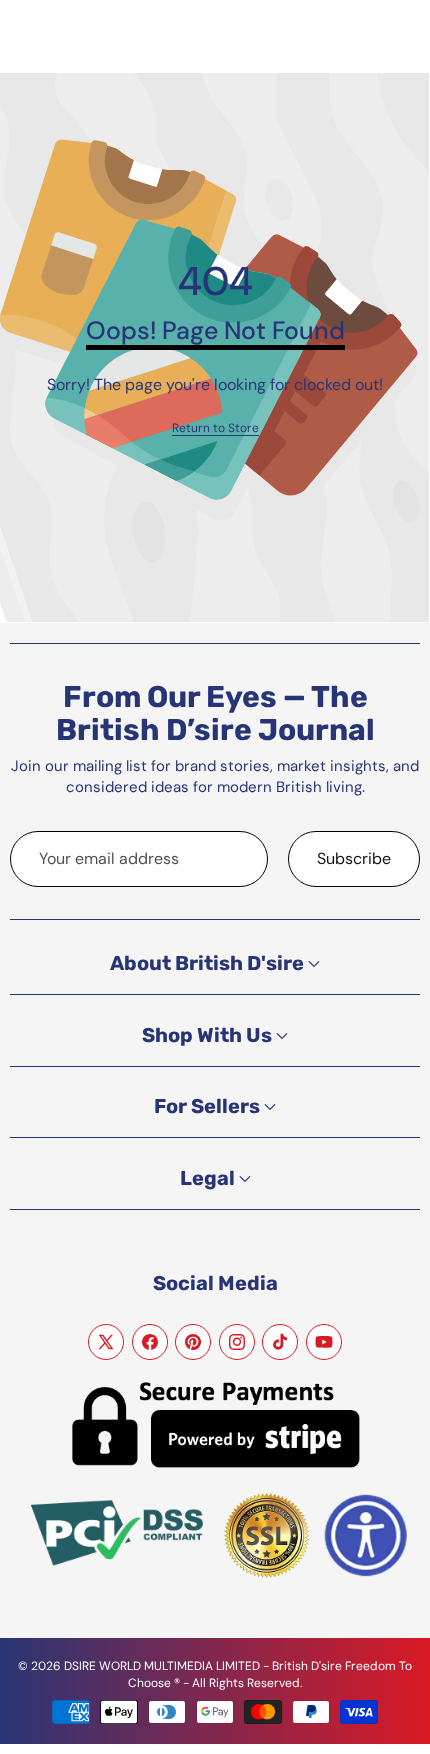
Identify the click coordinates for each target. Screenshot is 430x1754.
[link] (215, 428)
